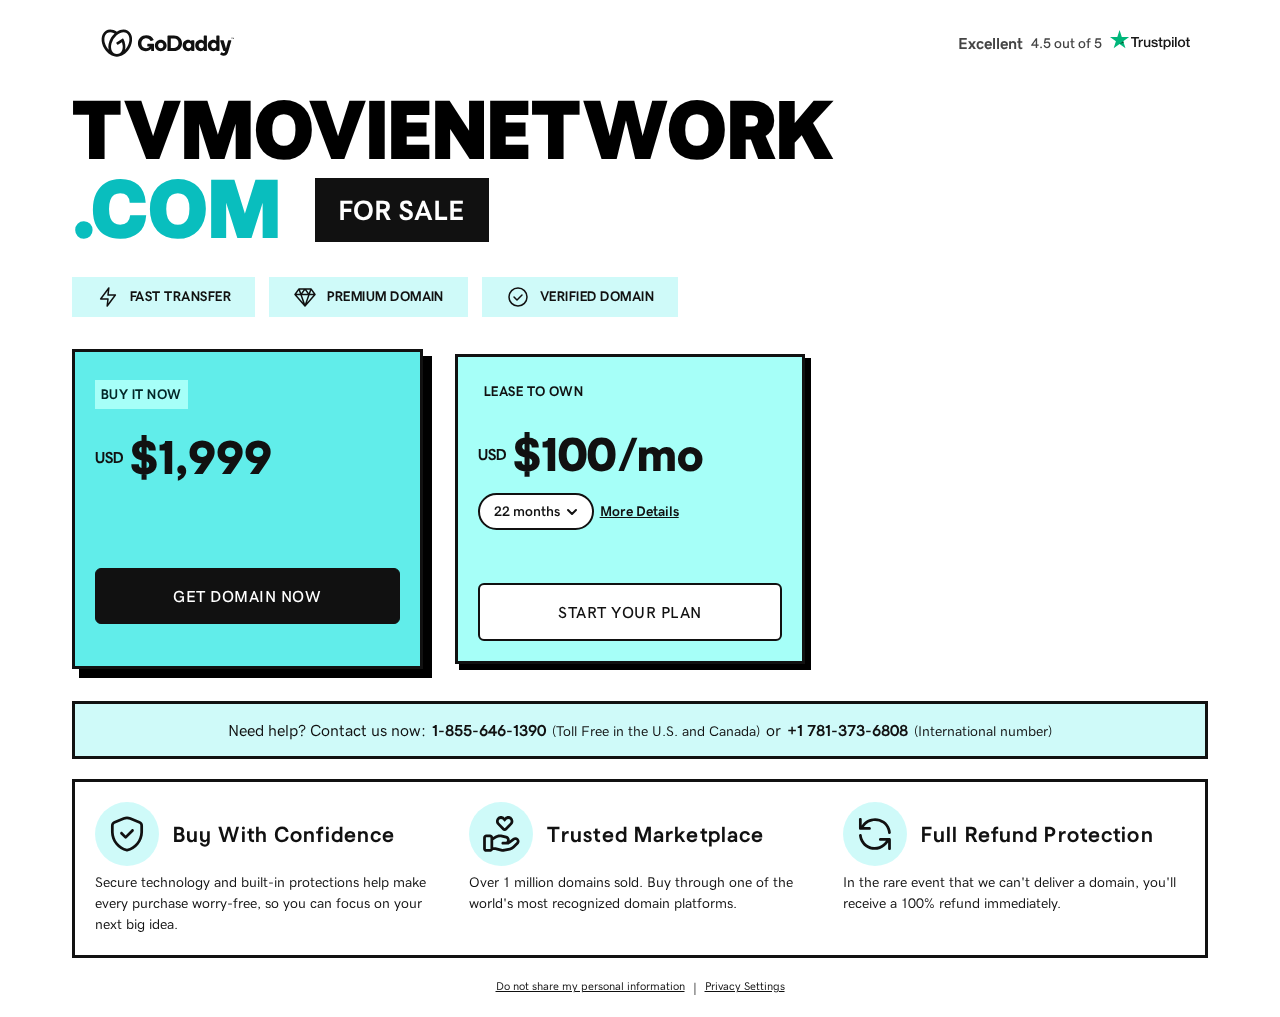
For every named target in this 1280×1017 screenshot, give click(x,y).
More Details (639, 511)
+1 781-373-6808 (847, 730)
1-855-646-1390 (489, 730)
